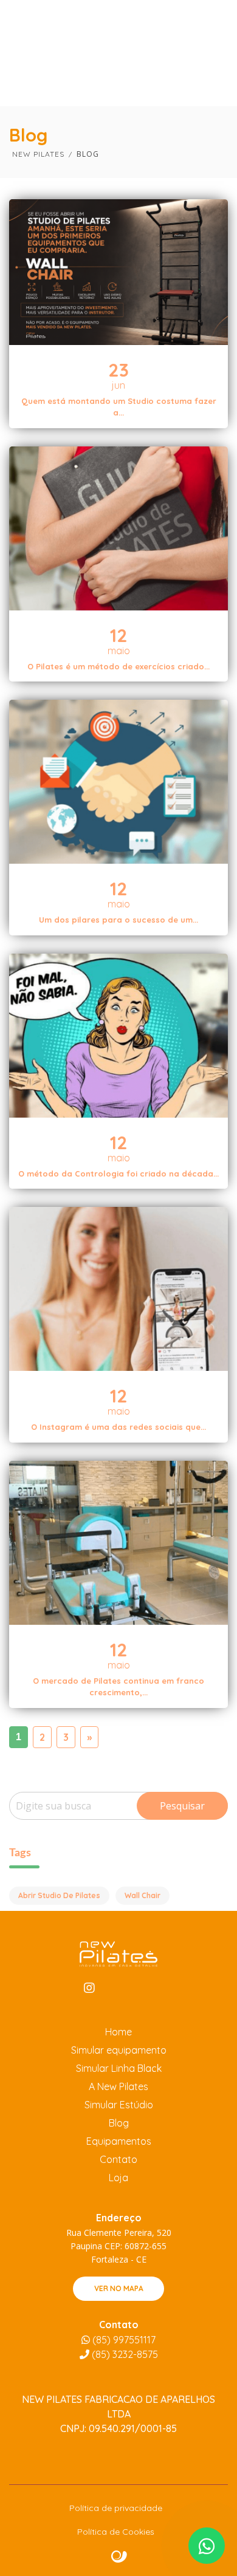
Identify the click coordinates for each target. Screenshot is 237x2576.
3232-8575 (125, 2354)
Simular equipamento (119, 2050)
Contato (118, 2159)
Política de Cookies (116, 2532)
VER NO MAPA (119, 2288)
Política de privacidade (116, 2508)
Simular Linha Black (119, 2068)
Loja (118, 2178)
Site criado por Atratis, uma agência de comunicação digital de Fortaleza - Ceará (119, 2557)
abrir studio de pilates (59, 1895)
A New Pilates (118, 2086)
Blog (119, 2123)
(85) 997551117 (123, 2340)
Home (118, 2032)
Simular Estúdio (119, 2105)
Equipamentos (119, 2141)
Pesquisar (182, 1806)
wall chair (143, 1895)
